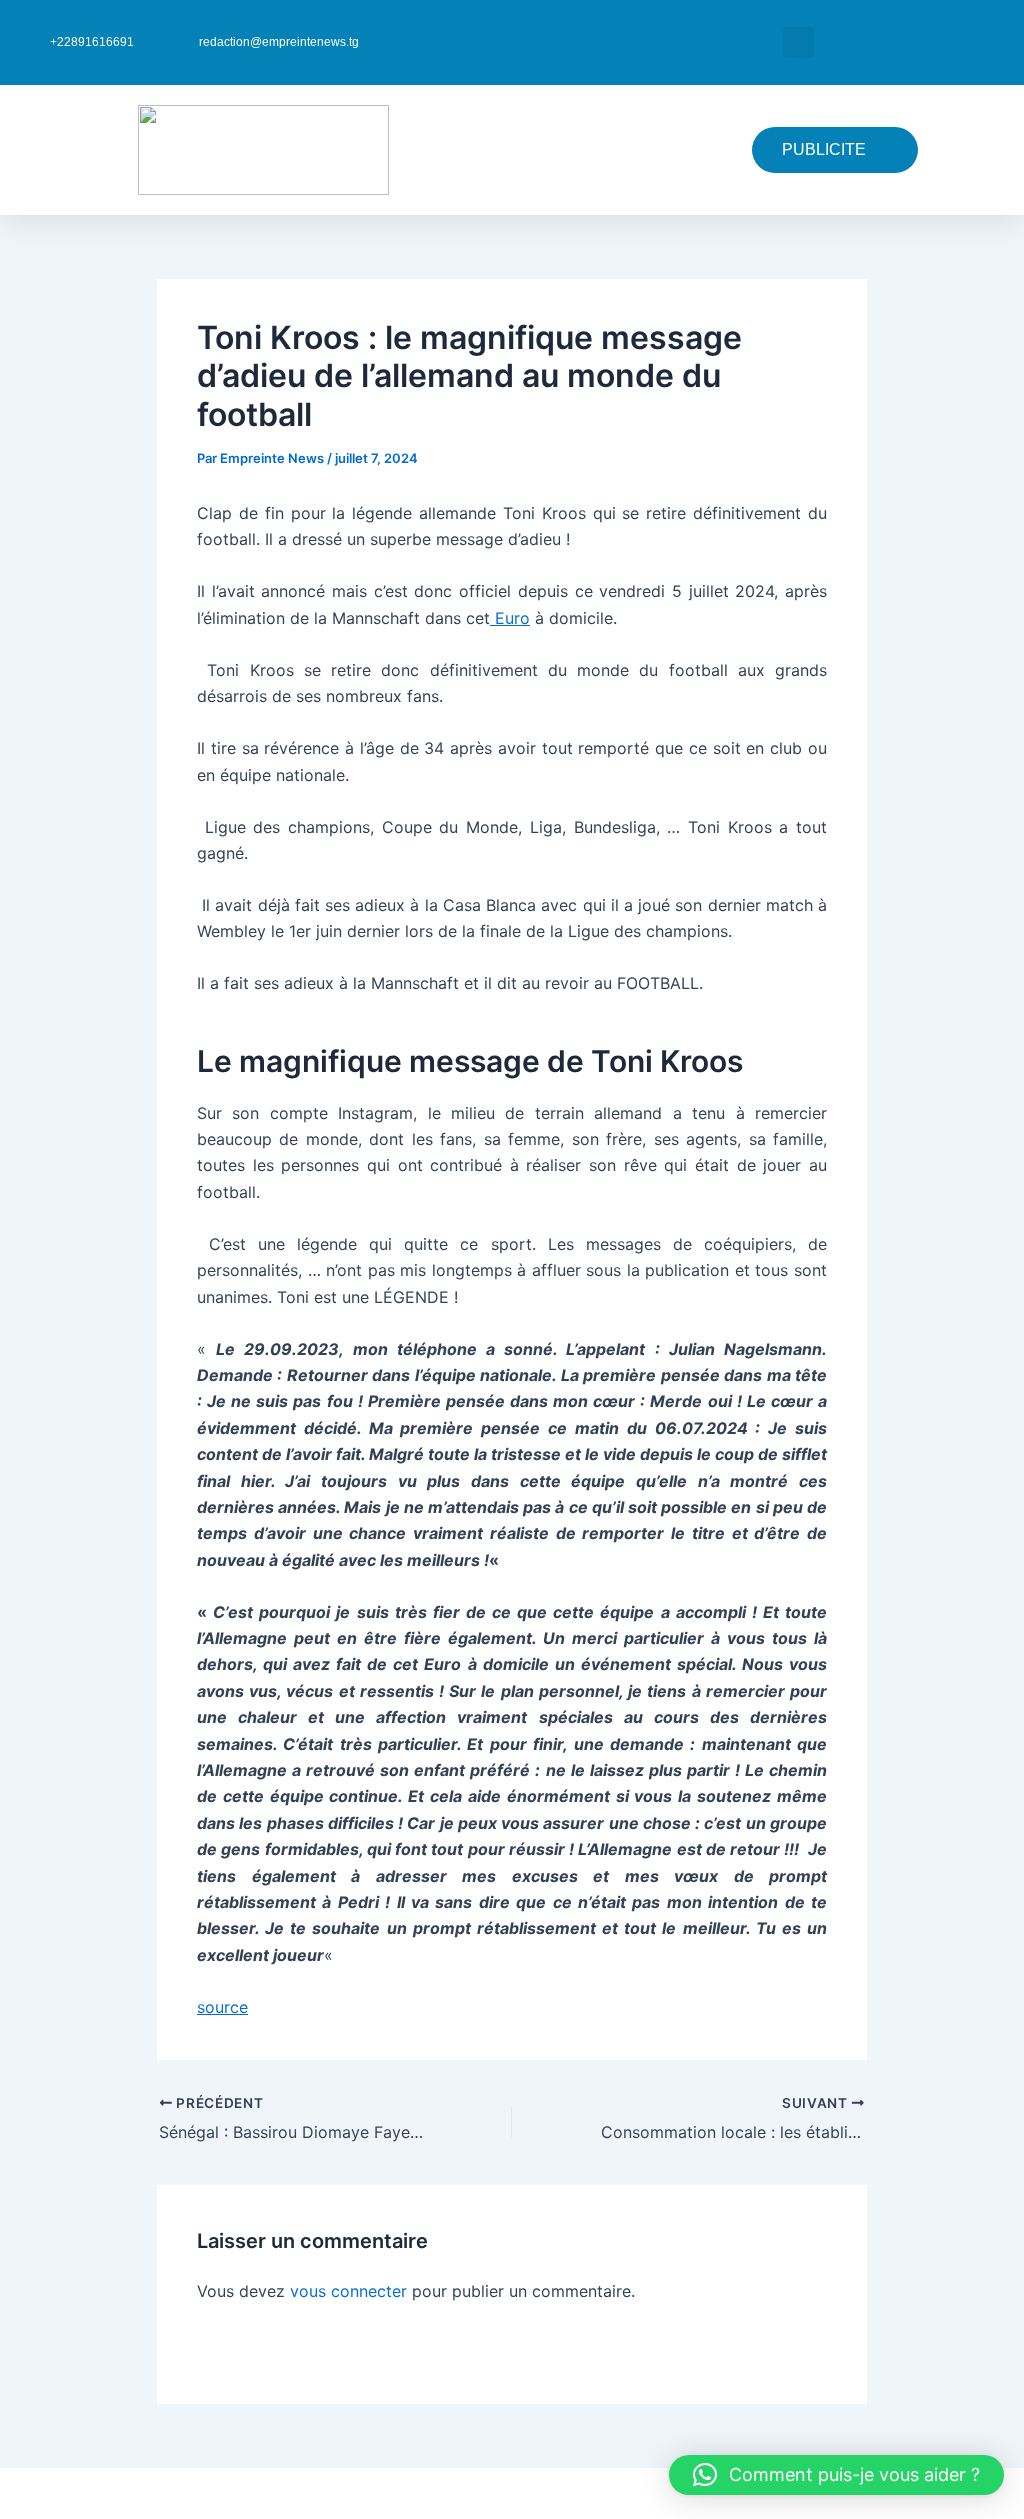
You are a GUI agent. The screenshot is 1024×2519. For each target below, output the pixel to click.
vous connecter (348, 2291)
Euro (510, 618)
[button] (798, 42)
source (222, 2007)
